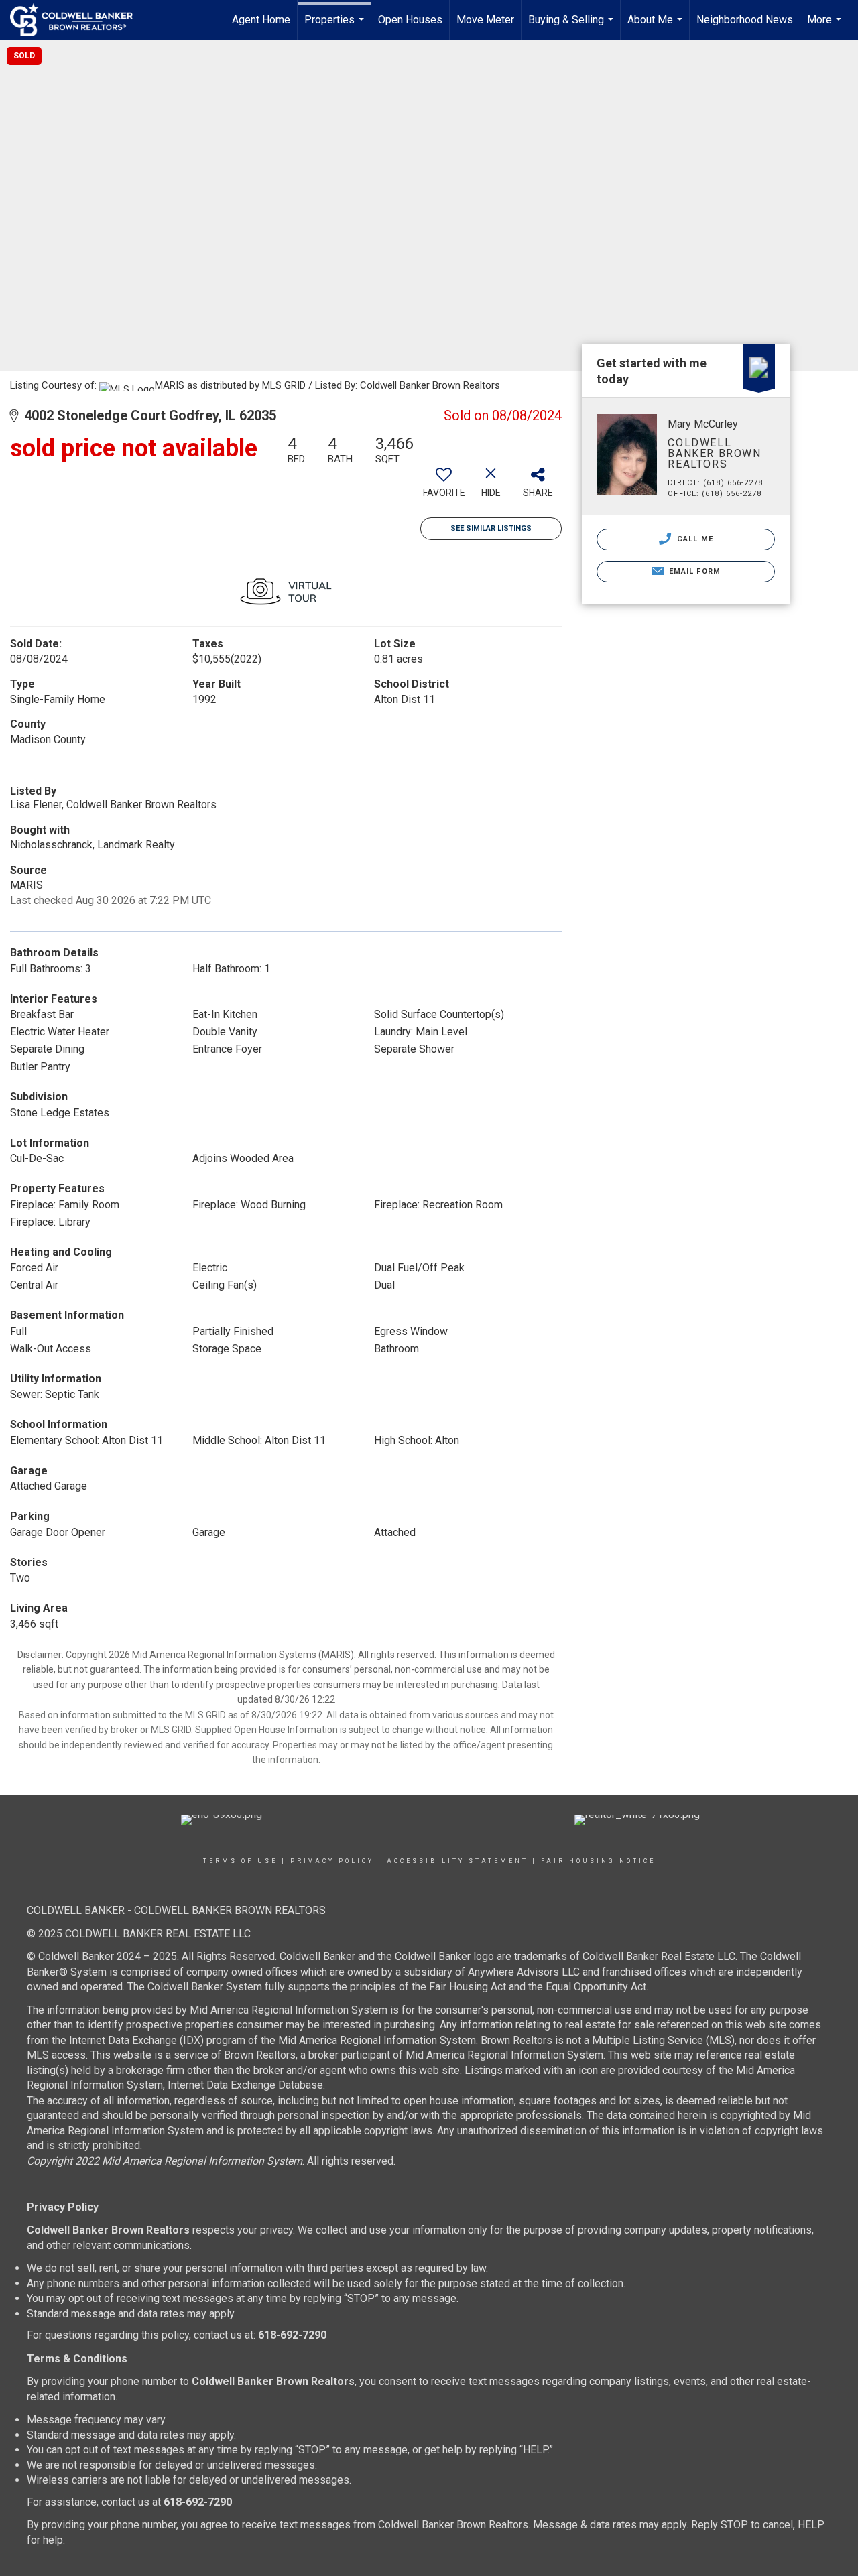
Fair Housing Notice (598, 1861)
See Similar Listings (491, 528)
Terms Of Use (240, 1861)
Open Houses (410, 20)
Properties (336, 27)
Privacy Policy (332, 1861)
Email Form (693, 571)
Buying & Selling (572, 27)
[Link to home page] (78, 20)
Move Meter (485, 20)
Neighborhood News (745, 20)
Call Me (694, 539)
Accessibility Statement (457, 1861)
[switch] (444, 487)
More (826, 27)
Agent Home (261, 20)
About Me (657, 27)
